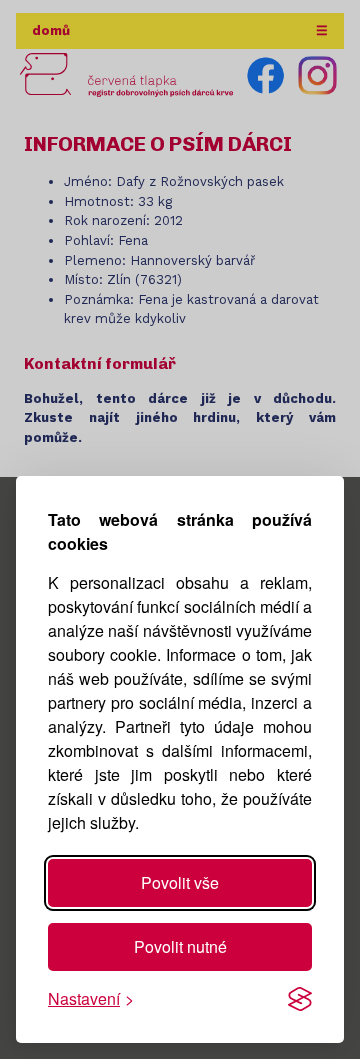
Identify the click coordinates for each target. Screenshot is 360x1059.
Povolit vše (180, 882)
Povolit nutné (180, 946)
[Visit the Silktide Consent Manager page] (300, 999)
